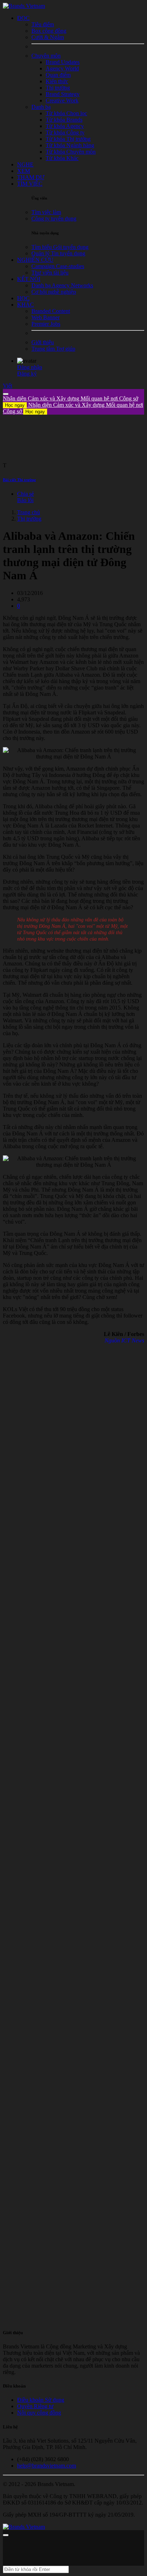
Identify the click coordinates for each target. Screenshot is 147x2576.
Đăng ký (27, 374)
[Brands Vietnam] (24, 6)
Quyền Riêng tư (35, 2406)
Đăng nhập (30, 367)
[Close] (6, 394)
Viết (7, 386)
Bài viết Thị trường (19, 480)
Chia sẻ (26, 494)
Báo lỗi (25, 500)
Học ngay (15, 405)
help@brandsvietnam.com (47, 2466)
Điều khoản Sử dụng (41, 2400)
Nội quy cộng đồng (39, 2413)
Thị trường (29, 519)
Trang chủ (29, 512)
